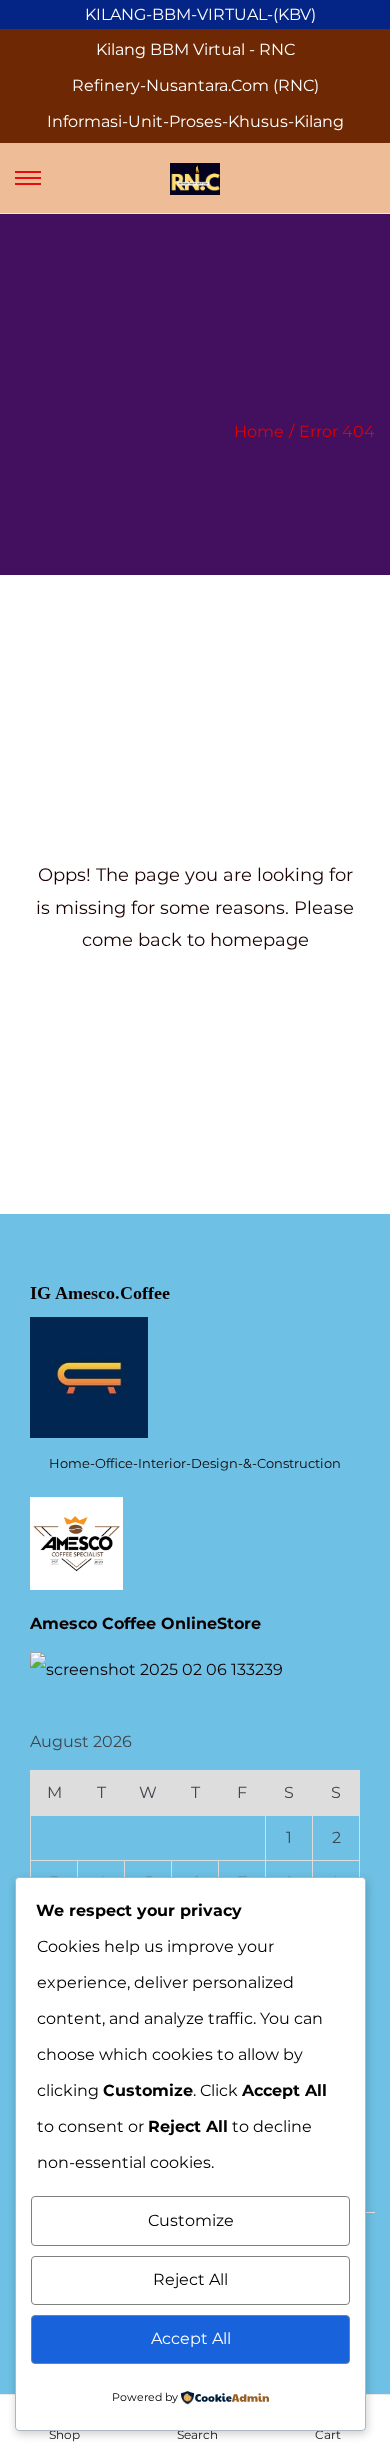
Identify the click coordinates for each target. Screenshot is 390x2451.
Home (259, 431)
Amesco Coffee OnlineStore (145, 1623)
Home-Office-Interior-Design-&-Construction (195, 1463)
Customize (191, 2220)
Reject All (190, 2279)
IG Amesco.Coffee (100, 1293)
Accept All (191, 2338)
